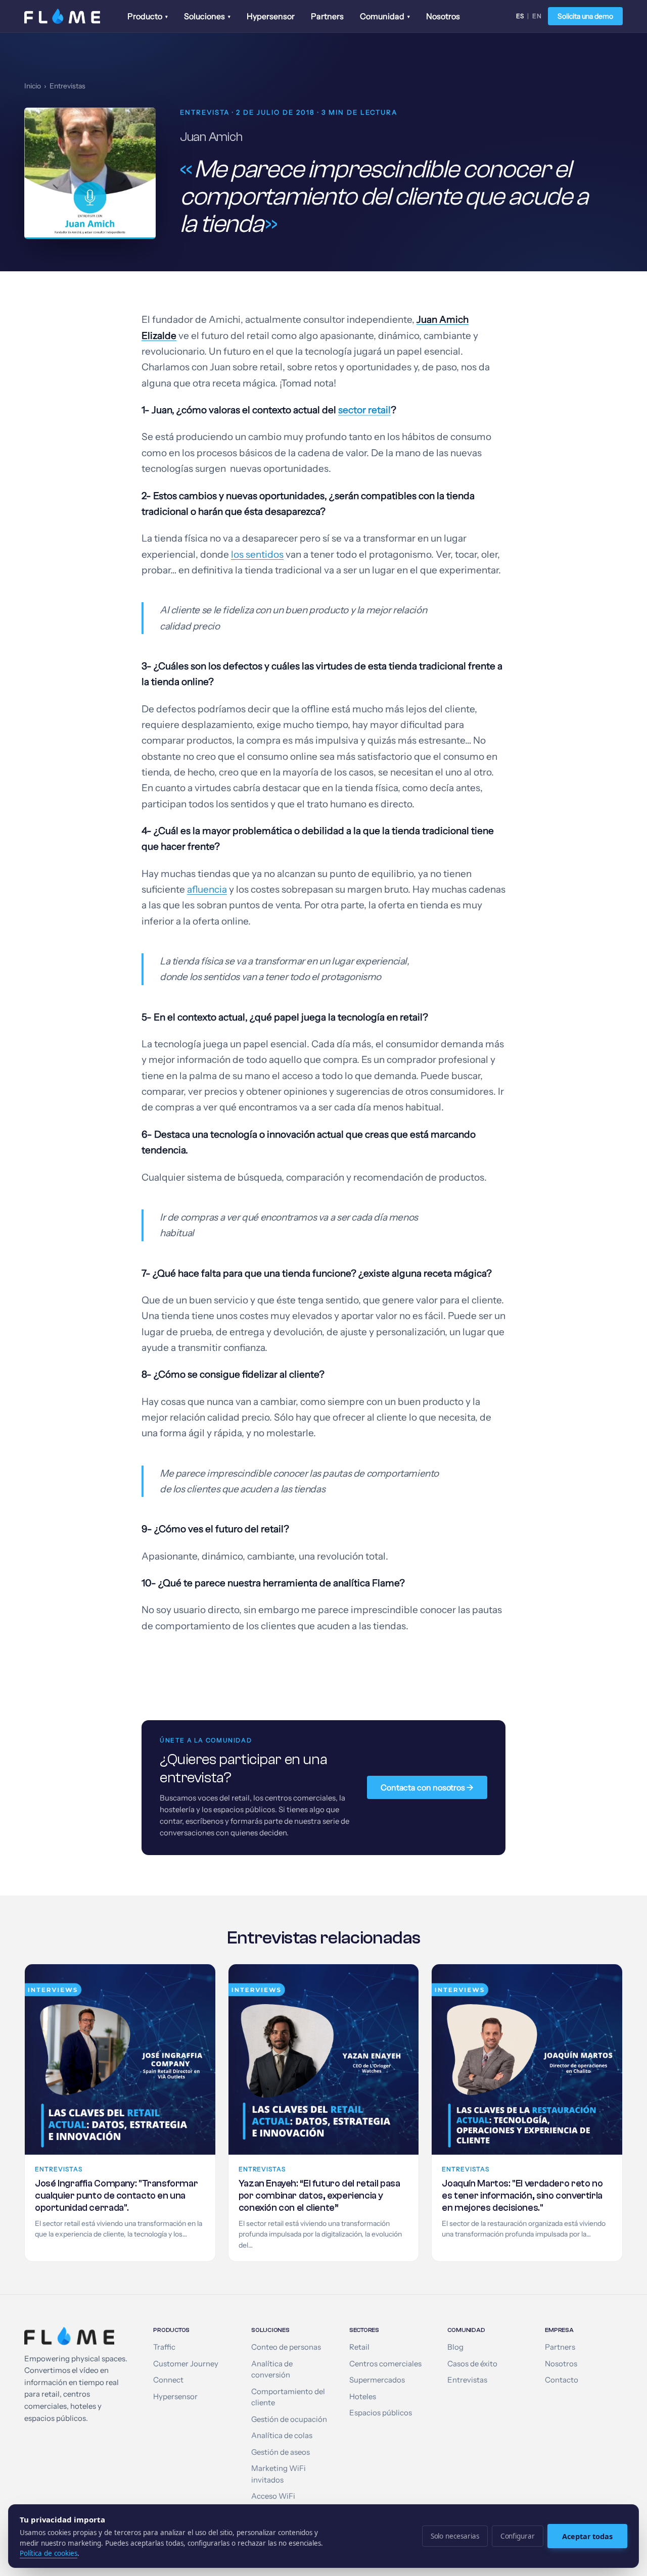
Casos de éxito (472, 2364)
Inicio (33, 86)
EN (537, 16)
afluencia (207, 889)
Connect (168, 2380)
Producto (148, 16)
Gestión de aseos (281, 2452)
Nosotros (443, 16)
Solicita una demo (585, 16)
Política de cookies (49, 2553)
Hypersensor (271, 16)
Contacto (562, 2380)
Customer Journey (186, 2364)
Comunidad (385, 16)
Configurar (518, 2536)
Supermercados (377, 2380)
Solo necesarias (455, 2536)
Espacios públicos (381, 2413)
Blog (455, 2347)
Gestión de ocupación (289, 2419)
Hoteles (363, 2397)
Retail (359, 2347)
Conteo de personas (286, 2347)
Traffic (164, 2347)
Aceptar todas (587, 2536)
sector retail (364, 410)
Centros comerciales (385, 2364)
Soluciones (207, 16)
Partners (327, 16)
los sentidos (257, 554)
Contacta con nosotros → (427, 1787)
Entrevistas (67, 86)
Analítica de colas (282, 2436)
